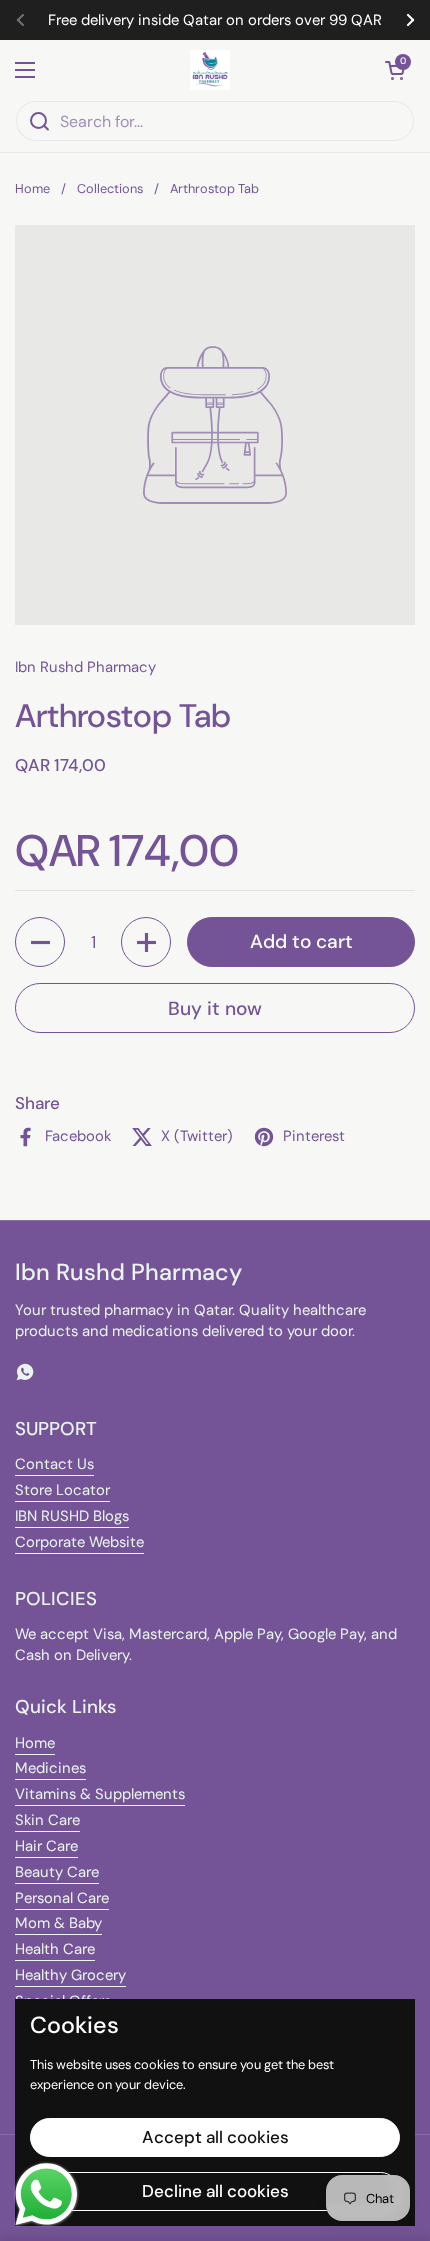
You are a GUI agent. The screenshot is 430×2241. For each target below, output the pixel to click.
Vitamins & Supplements (100, 1794)
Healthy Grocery (70, 1975)
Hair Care (46, 1846)
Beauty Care (57, 1872)
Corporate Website (79, 1542)
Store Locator (62, 1490)
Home (32, 188)
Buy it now (215, 1008)
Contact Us (54, 1464)
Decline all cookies (215, 2191)
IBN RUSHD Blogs (72, 1516)
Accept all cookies (215, 2137)
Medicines (50, 1768)
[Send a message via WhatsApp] (46, 2194)
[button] (395, 70)
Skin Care (47, 1820)
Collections (110, 188)
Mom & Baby (58, 1923)
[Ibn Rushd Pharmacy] (210, 70)
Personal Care (62, 1898)
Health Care (55, 1949)
